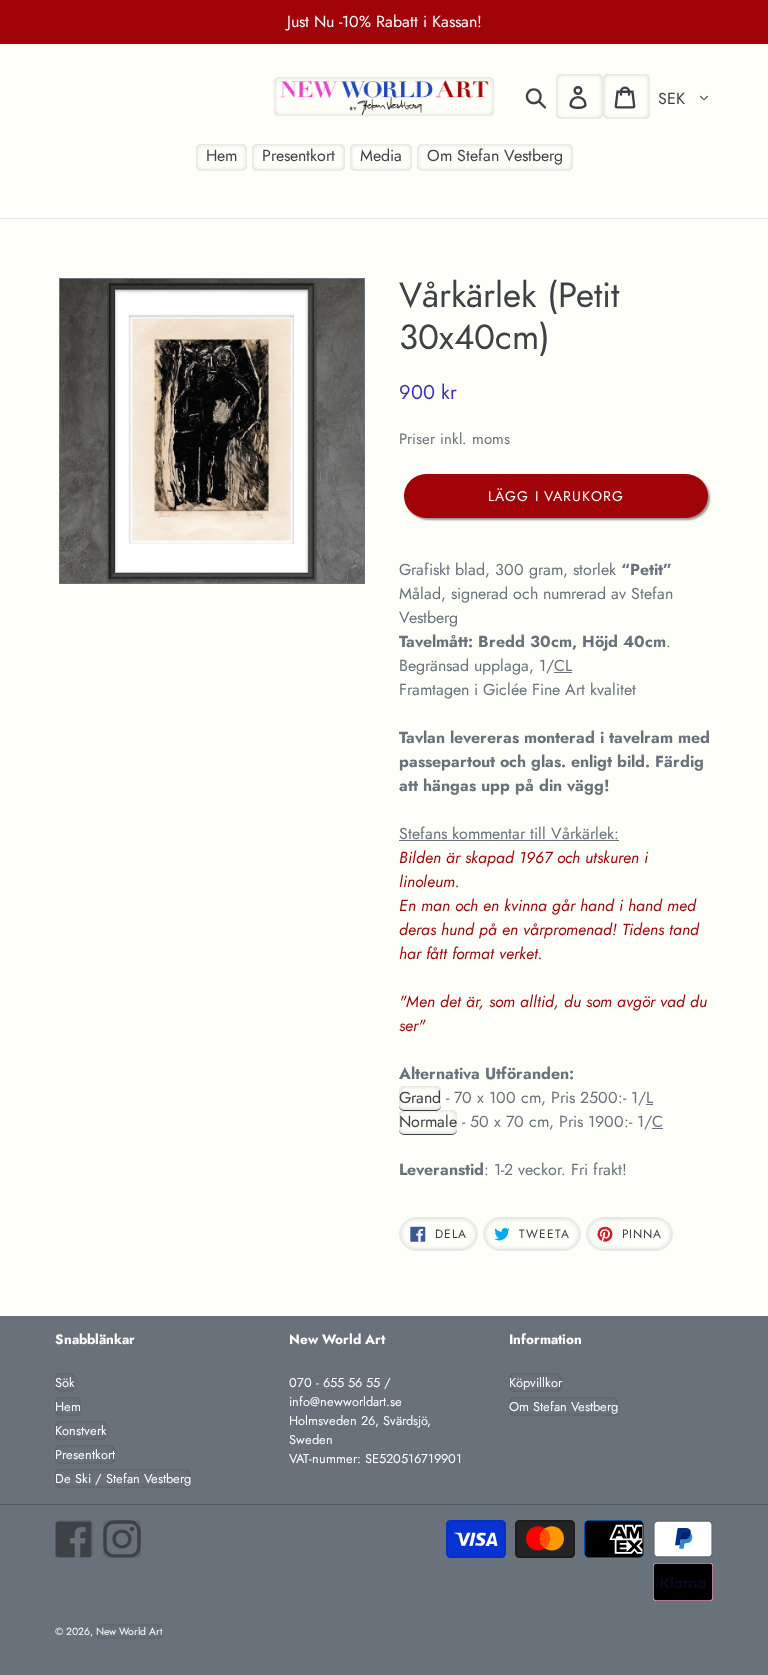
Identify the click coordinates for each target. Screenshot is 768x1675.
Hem (68, 1406)
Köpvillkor (535, 1382)
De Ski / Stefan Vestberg (123, 1478)
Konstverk (81, 1430)
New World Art (129, 1631)
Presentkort (85, 1454)
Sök (65, 1382)
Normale (428, 1121)
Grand (420, 1097)
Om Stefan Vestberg (563, 1406)
